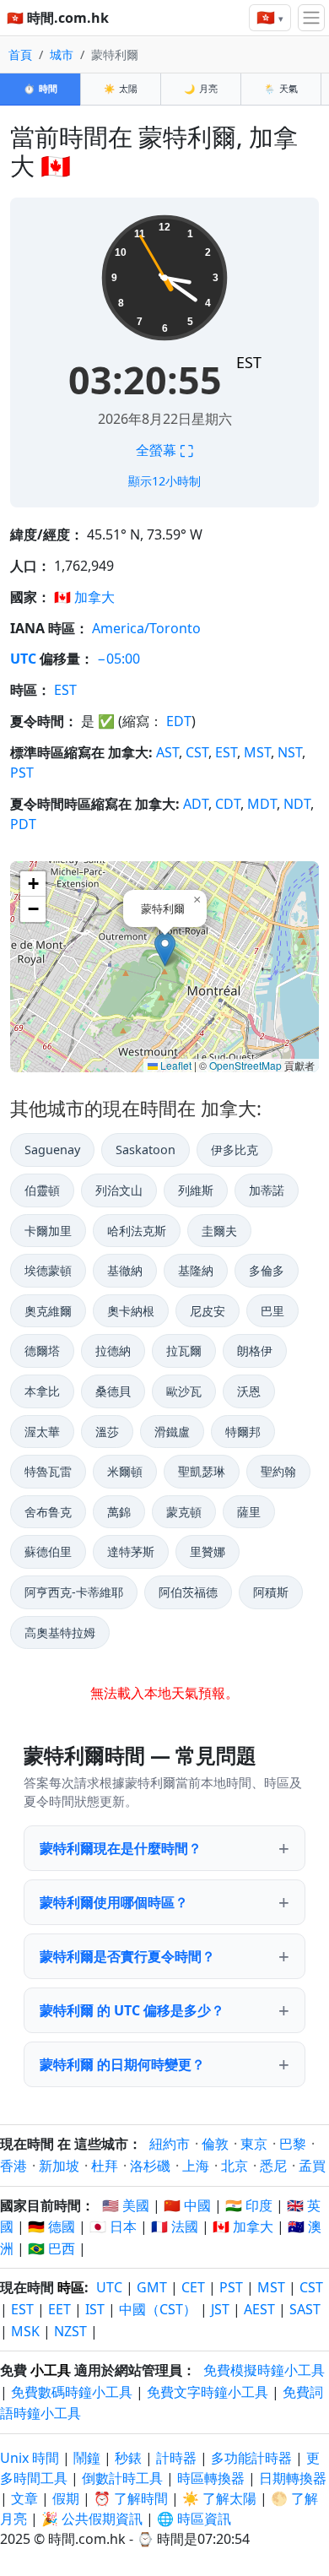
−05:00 (119, 659)
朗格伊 (255, 1350)
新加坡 (59, 2166)
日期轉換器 (293, 2478)
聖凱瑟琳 (202, 1471)
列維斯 (196, 1190)
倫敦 (215, 2144)
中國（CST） (158, 2309)
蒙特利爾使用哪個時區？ (114, 1902)
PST (22, 773)
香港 (13, 2166)
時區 (71, 2287)
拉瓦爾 (184, 1350)
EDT (179, 721)
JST (220, 2309)
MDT (262, 804)
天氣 (281, 88)
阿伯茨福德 (188, 1592)
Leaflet (175, 1065)
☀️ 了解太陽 (219, 2498)
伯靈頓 (42, 1190)
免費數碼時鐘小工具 (72, 2392)
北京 (235, 2166)
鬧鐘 (87, 2458)
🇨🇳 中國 (187, 2205)
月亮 (201, 88)
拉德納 (113, 1350)
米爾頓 (125, 1471)
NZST (70, 2331)
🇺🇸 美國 (126, 2205)
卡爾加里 (48, 1231)
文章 (24, 2498)
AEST (259, 2309)
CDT (228, 804)
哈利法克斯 (137, 1231)
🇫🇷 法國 (175, 2226)
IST (95, 2309)
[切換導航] (311, 18)
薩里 (249, 1512)
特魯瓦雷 (48, 1471)
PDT (23, 824)
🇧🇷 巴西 (51, 2248)
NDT (297, 804)
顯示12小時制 (164, 481)
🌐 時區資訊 (194, 2519)
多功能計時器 (251, 2458)
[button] (165, 949)
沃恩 (249, 1391)
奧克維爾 (48, 1311)
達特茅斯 (131, 1551)
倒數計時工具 (124, 2478)
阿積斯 (271, 1592)
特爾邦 (243, 1432)
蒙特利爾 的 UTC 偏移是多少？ (132, 2010)
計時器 (176, 2458)
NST (290, 752)
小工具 (51, 2370)
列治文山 (119, 1190)
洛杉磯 (150, 2166)
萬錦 (119, 1512)
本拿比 (42, 1391)
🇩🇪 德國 (51, 2226)
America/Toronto (146, 628)
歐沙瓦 (184, 1391)
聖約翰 (278, 1471)
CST (197, 752)
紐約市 (170, 2144)
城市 (62, 54)
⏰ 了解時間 (131, 2498)
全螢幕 (164, 450)
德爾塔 (42, 1350)
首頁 (20, 54)
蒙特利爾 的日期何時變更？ (122, 2064)
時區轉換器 (213, 2478)
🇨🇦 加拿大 (243, 2226)
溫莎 (107, 1432)
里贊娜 (208, 1551)
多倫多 (267, 1270)
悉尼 (273, 2166)
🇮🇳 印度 (249, 2205)
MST (257, 752)
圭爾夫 (219, 1231)
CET (193, 2287)
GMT (152, 2287)
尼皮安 (208, 1311)
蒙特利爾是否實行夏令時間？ (127, 1956)
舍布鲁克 (48, 1512)
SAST (305, 2309)
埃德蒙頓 (48, 1270)
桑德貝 (113, 1391)
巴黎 (293, 2144)
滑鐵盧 (172, 1432)
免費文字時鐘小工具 (208, 2392)
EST (249, 362)
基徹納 (125, 1270)
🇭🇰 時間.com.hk (58, 18)
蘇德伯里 (48, 1551)
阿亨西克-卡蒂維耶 (74, 1592)
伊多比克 (235, 1150)
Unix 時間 (30, 2458)
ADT (196, 804)
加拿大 (94, 597)
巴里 (272, 1311)
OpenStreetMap (245, 1065)
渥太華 (42, 1432)
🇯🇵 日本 (113, 2226)
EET (59, 2309)
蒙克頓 (184, 1512)
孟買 (312, 2166)
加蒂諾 (267, 1190)
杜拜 (105, 2166)
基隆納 (196, 1270)
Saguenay (52, 1150)
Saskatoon (146, 1150)
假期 (66, 2498)
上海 (196, 2166)
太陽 (121, 88)
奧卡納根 (131, 1311)
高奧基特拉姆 (60, 1632)
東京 (254, 2144)
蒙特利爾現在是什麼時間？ (121, 1848)
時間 (40, 88)
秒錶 (128, 2458)
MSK (25, 2331)
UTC (23, 659)
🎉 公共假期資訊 (92, 2519)
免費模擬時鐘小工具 (264, 2370)
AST (167, 752)
